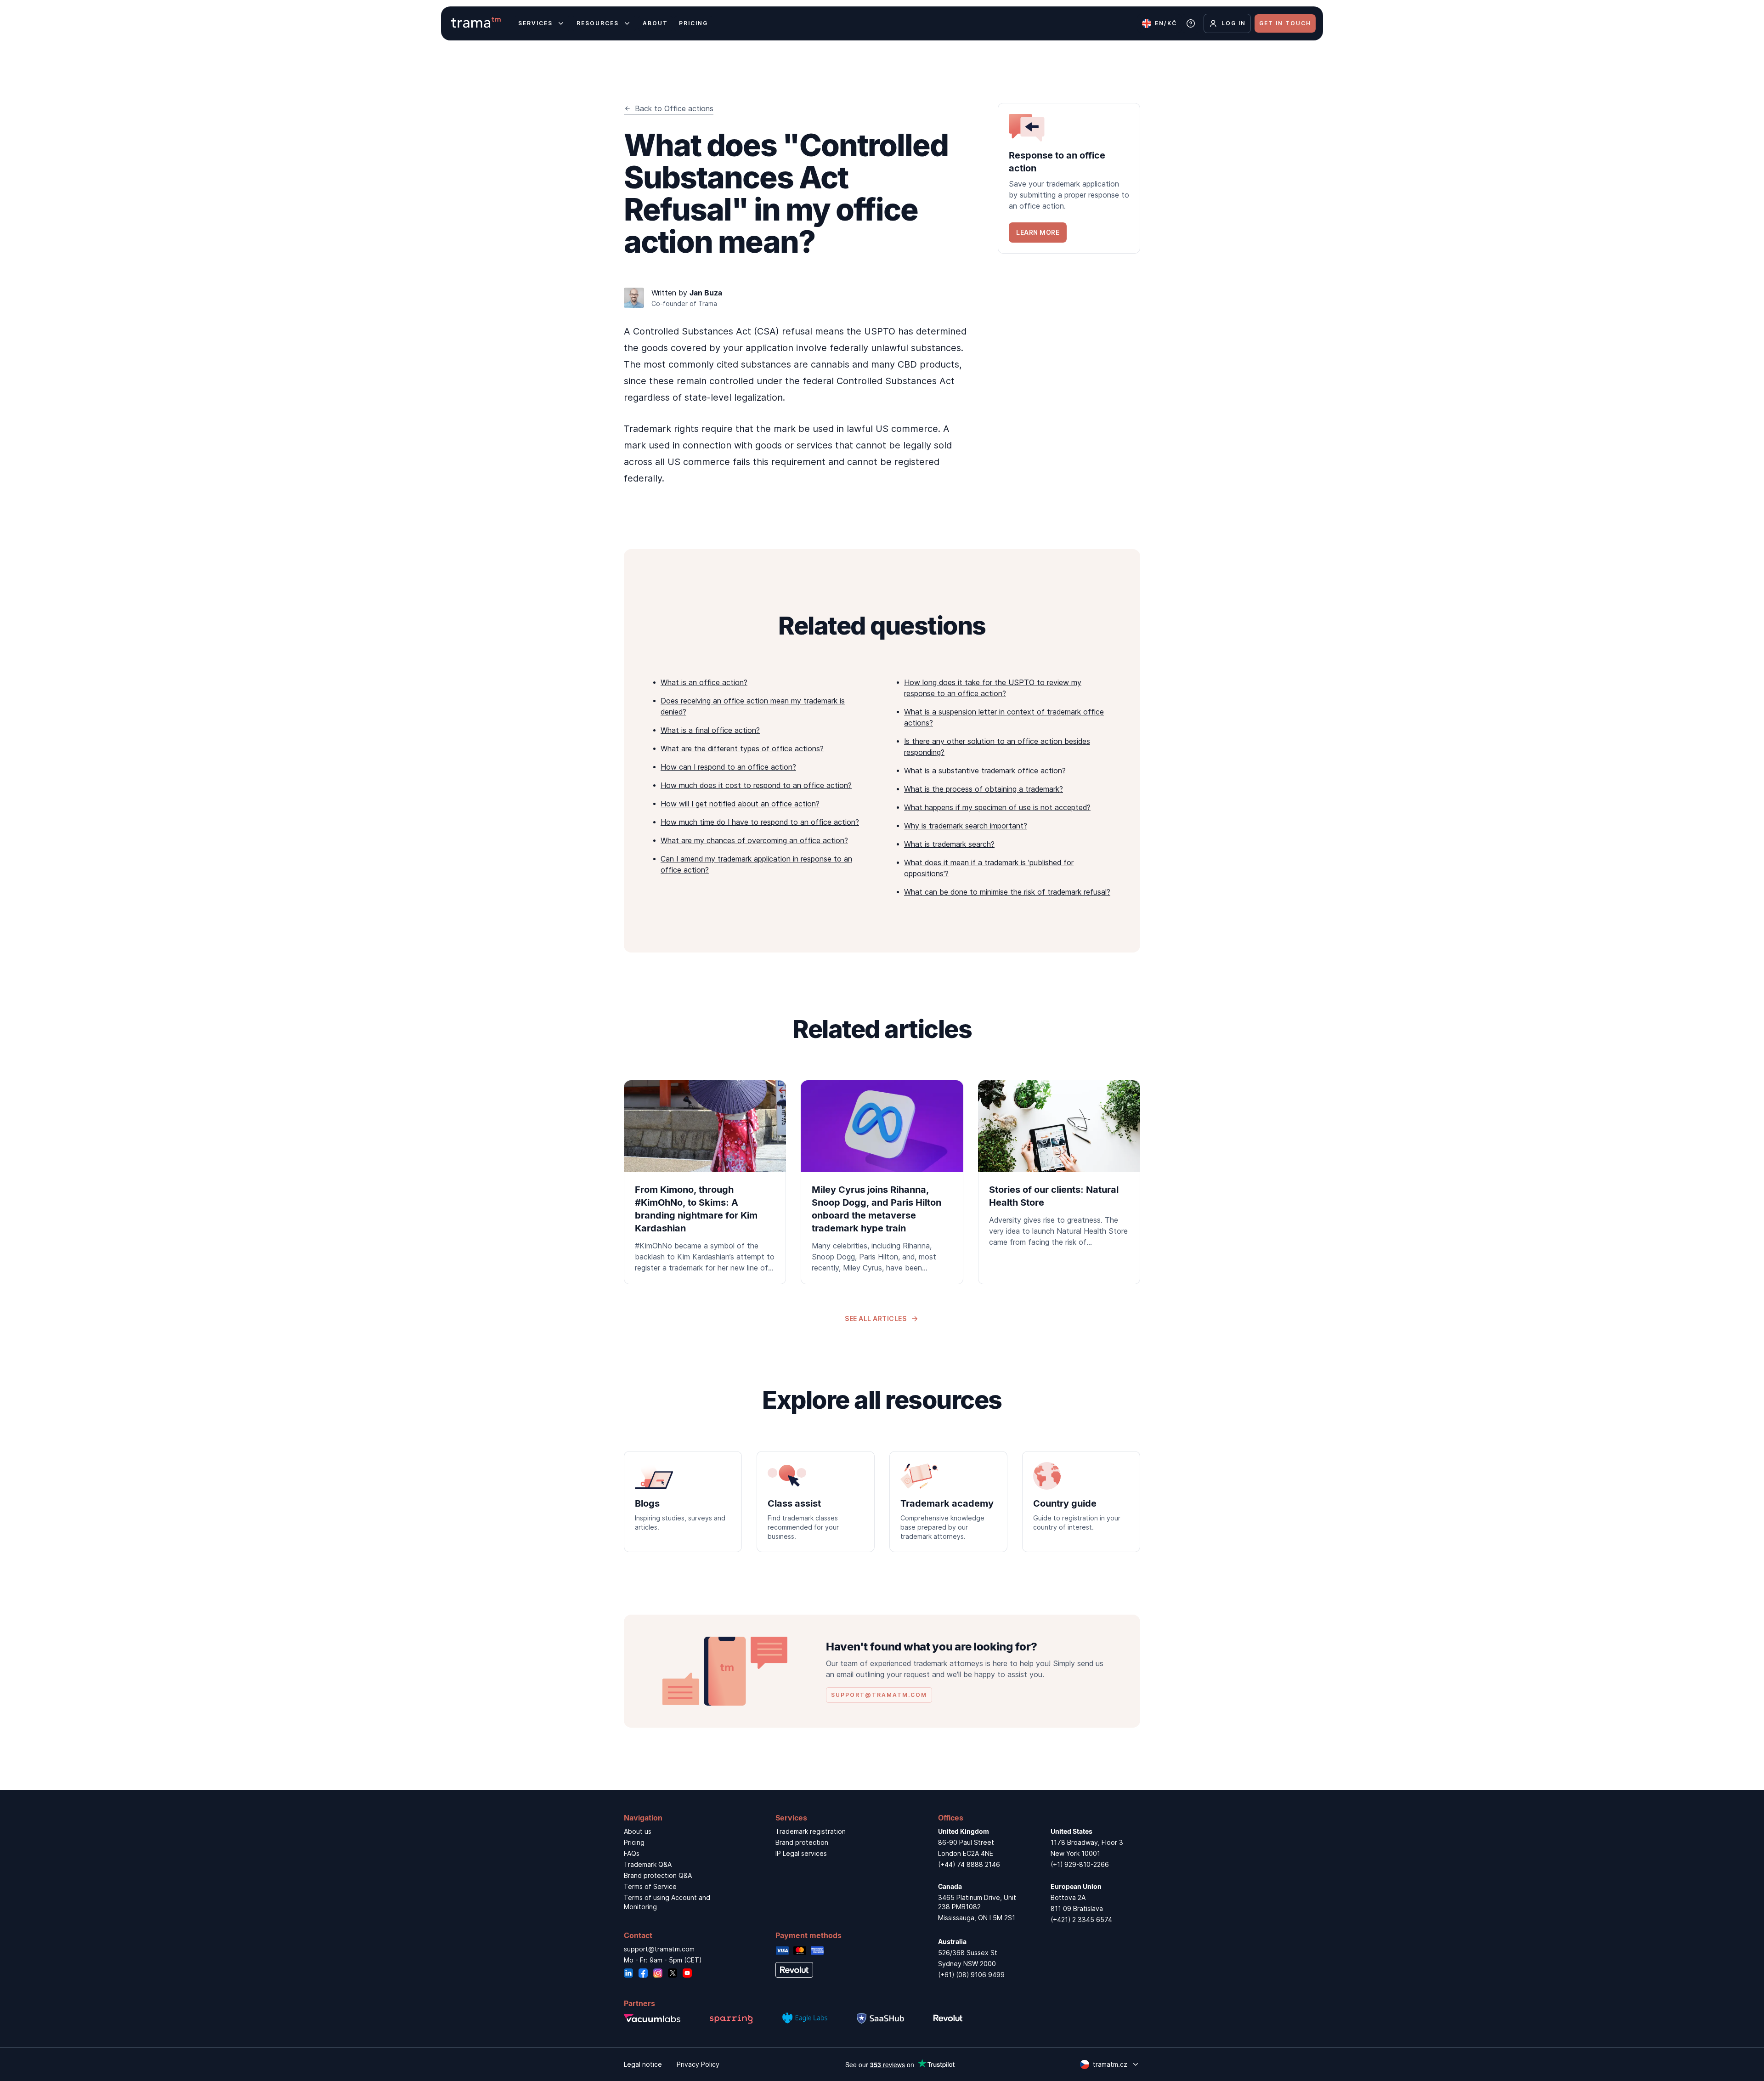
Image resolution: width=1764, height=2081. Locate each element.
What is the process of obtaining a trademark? (984, 789)
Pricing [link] (634, 1842)
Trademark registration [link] (811, 1831)
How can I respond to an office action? (728, 767)
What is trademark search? (949, 844)
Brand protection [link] (802, 1842)
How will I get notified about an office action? (740, 804)
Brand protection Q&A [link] (658, 1875)
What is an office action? (704, 682)
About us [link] (638, 1831)
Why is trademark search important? (966, 826)
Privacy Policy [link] (698, 2064)
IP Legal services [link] (801, 1853)
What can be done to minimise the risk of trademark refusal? (1007, 892)
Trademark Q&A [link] (648, 1864)
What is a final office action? (710, 730)
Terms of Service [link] (650, 1886)
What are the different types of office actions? (742, 748)
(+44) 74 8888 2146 (969, 1864)
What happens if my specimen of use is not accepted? (997, 807)
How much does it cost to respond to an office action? (756, 785)
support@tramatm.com (659, 1949)
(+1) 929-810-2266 (1080, 1864)
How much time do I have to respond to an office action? (760, 822)
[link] (1069, 178)
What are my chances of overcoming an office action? (754, 840)
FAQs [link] (632, 1853)
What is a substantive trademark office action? (985, 771)
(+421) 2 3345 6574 (1081, 1919)
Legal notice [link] (643, 2064)
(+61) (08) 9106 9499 (971, 1975)
